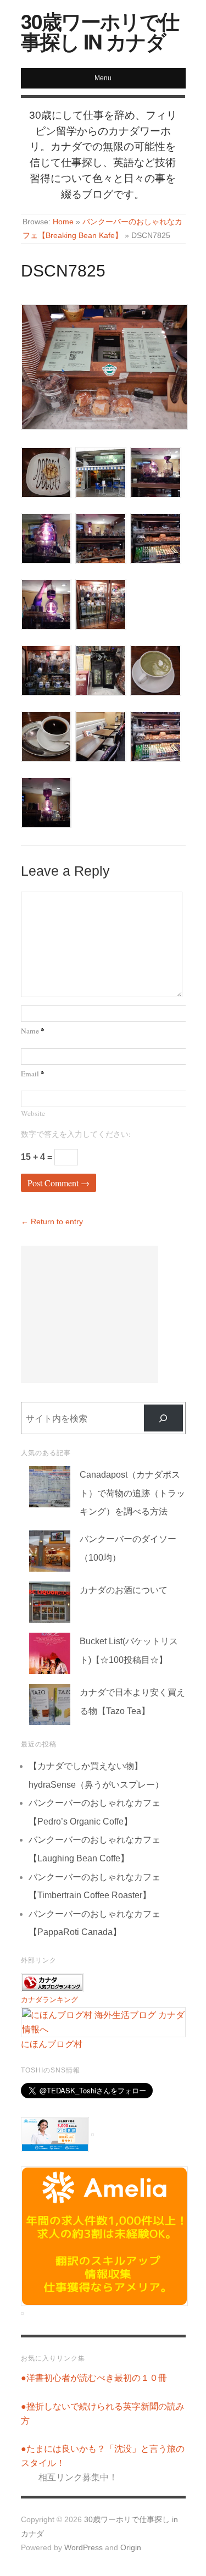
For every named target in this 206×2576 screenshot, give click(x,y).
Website (33, 1113)
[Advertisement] (90, 1314)
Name (33, 1031)
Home (63, 222)
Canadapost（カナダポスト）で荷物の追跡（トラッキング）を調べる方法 (132, 1493)
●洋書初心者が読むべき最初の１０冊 (94, 2378)
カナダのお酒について (124, 1590)
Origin (131, 2548)
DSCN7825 (63, 271)
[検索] (163, 1418)
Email (33, 1074)
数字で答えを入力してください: (76, 1134)
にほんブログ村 (52, 2044)
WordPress (83, 2548)
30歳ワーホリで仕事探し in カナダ (100, 31)
